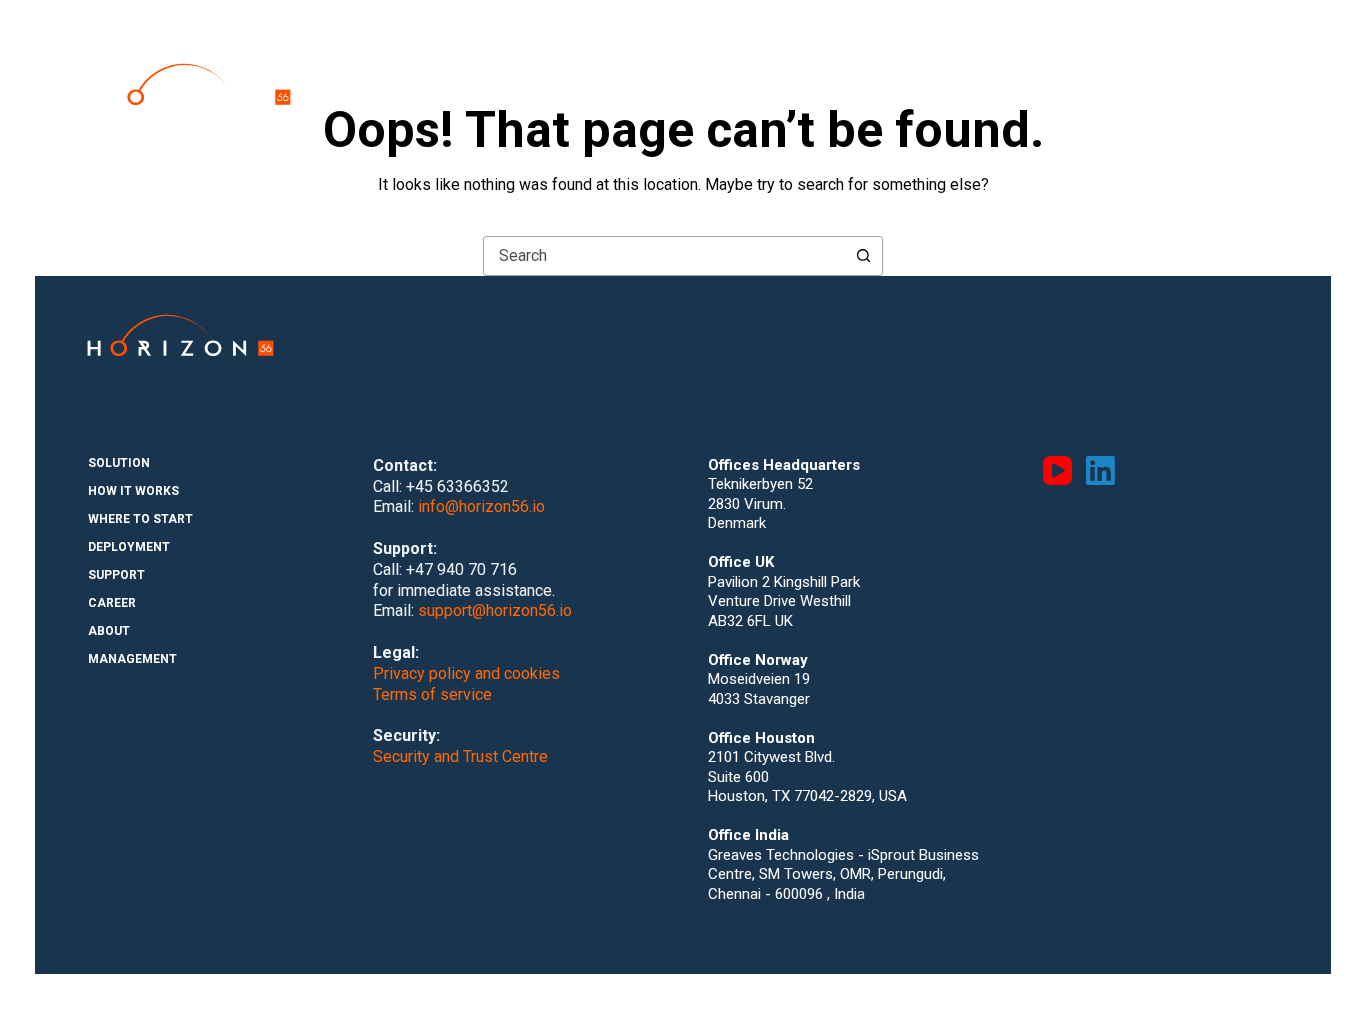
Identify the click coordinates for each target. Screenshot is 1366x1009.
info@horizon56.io (481, 506)
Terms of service (432, 694)
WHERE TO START (765, 69)
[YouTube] (1057, 470)
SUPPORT (988, 69)
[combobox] (664, 256)
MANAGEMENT (1241, 69)
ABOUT (1146, 69)
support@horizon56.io (495, 610)
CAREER (1071, 69)
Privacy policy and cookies (466, 673)
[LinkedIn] (1100, 470)
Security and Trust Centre (460, 756)
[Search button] (863, 256)
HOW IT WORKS (637, 69)
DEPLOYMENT (889, 69)
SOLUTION (531, 69)
